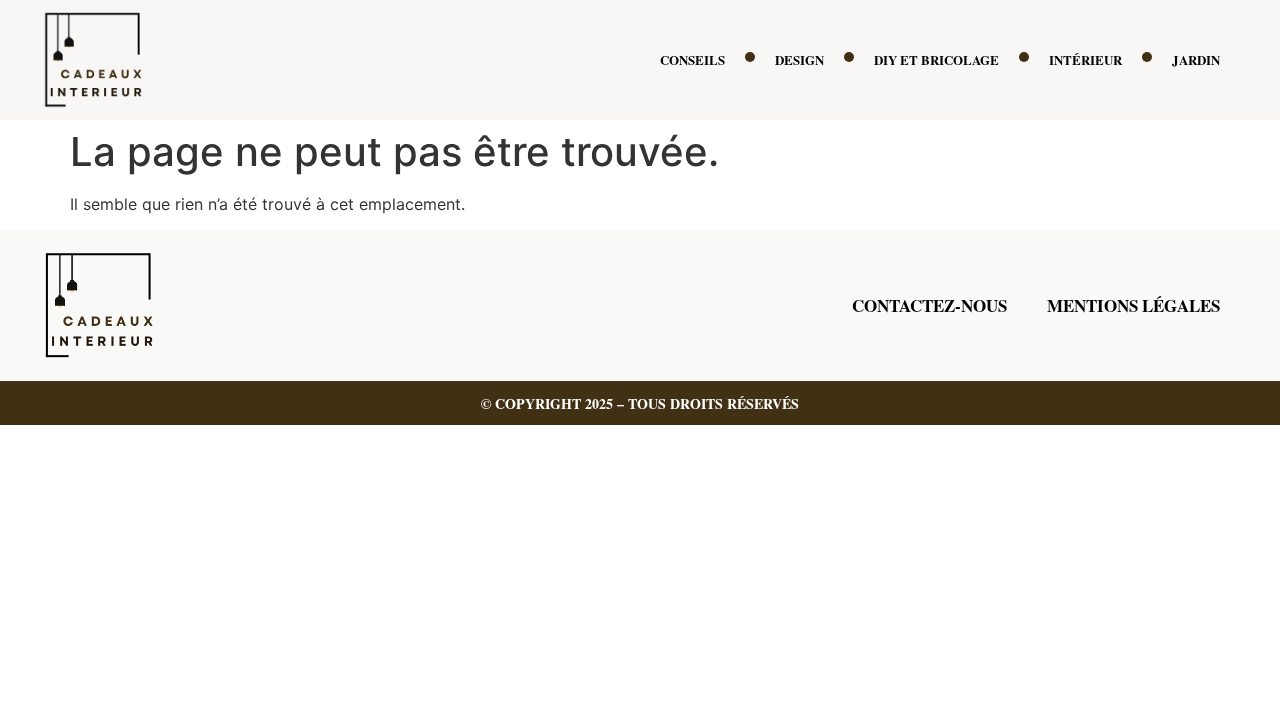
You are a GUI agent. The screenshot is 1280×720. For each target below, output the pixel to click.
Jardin (1196, 59)
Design (799, 59)
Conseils (692, 59)
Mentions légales (1133, 305)
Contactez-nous (929, 305)
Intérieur (1085, 59)
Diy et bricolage (936, 59)
